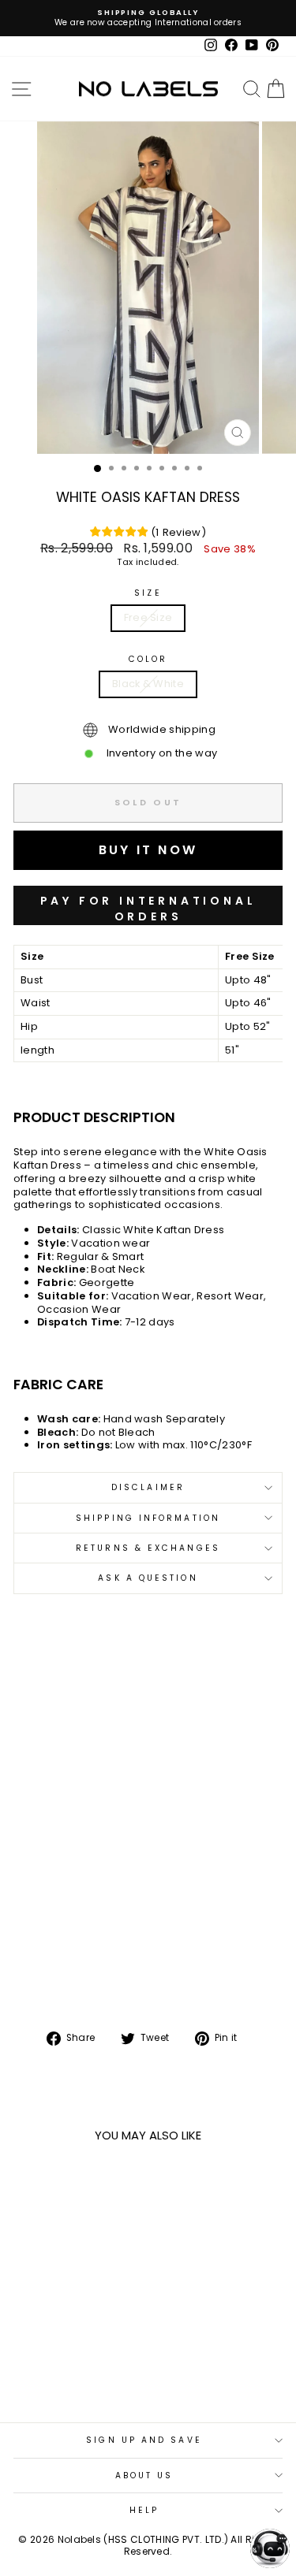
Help (144, 2510)
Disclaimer (148, 1487)
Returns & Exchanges (148, 1548)
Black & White (148, 684)
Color (148, 659)
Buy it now (148, 905)
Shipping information (148, 1518)
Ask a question (148, 1578)
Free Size (148, 617)
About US (144, 2476)
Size (148, 593)
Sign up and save (144, 2440)
